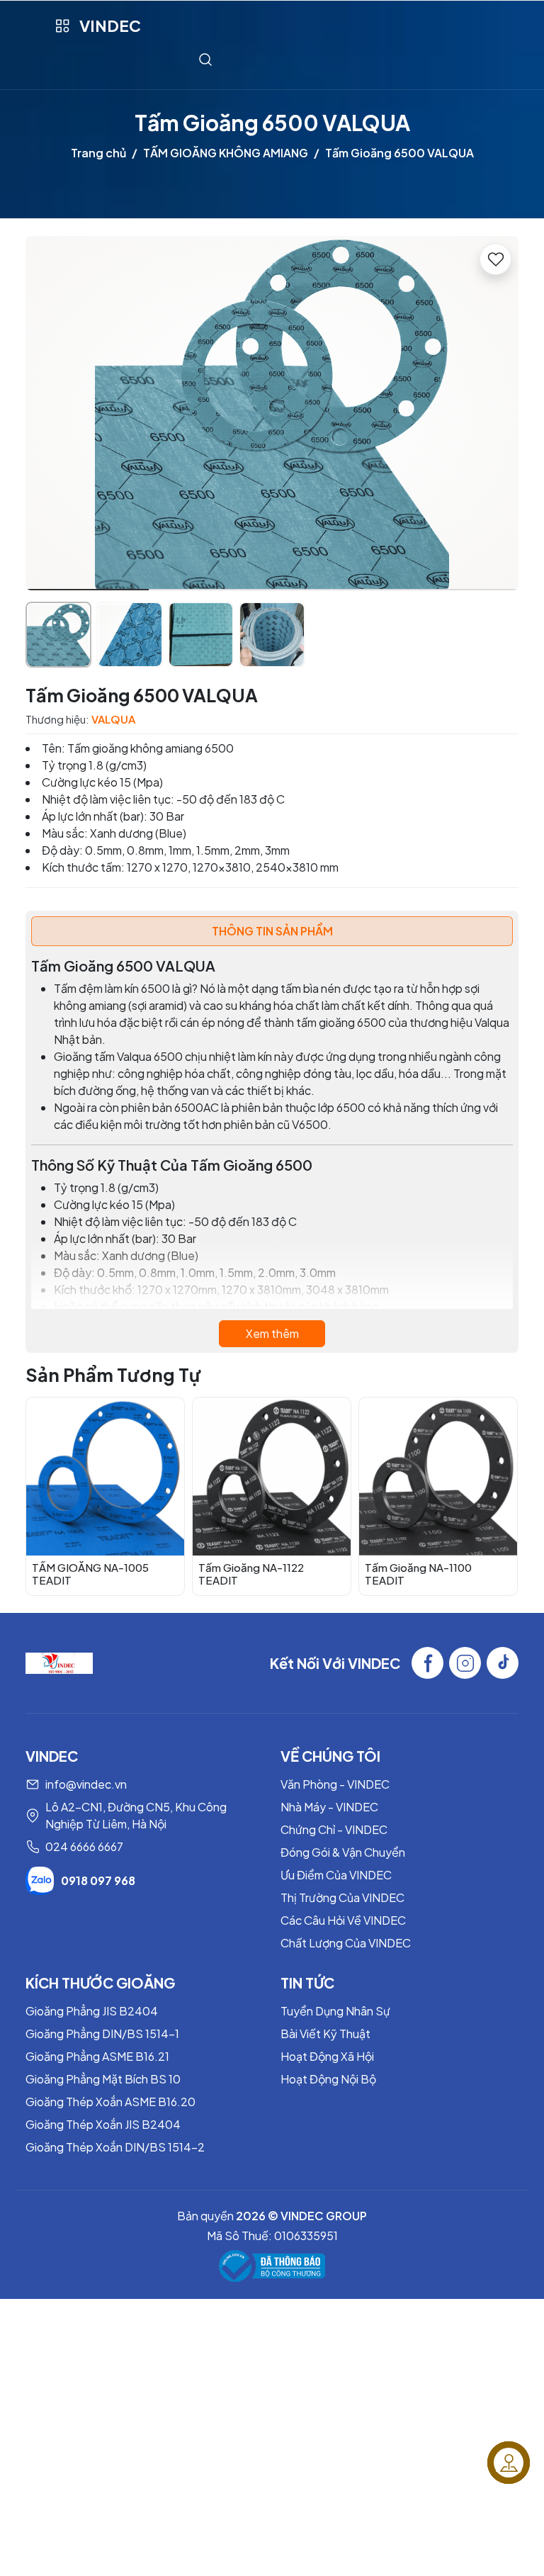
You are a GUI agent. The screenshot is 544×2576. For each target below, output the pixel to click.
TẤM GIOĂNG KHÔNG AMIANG (226, 153)
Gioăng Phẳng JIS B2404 (92, 2011)
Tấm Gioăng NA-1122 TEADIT (251, 1574)
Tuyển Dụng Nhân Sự (335, 2011)
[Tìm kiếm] (205, 59)
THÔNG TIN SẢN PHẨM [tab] (272, 931)
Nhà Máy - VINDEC (329, 1807)
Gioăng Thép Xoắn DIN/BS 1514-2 (115, 2147)
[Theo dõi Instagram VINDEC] (465, 1663)
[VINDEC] (59, 1661)
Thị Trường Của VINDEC (342, 1897)
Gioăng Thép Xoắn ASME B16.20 (110, 2102)
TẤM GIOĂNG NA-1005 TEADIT (90, 1574)
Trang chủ (98, 153)
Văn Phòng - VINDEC (335, 1784)
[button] (497, 415)
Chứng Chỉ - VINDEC (334, 1829)
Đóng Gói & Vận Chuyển (343, 1852)
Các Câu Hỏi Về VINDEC (343, 1920)
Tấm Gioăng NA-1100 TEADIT (418, 1574)
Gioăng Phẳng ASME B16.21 (97, 2056)
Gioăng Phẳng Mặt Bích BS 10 (103, 2079)
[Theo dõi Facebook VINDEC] (427, 1663)
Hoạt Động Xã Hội (327, 2056)
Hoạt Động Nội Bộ (328, 2079)
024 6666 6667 (84, 1846)
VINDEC (110, 26)
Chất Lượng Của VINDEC (346, 1943)
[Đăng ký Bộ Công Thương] (272, 2266)
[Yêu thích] (495, 259)
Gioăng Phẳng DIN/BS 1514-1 (102, 2034)
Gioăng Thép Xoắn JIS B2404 (103, 2124)
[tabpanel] (272, 1152)
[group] (272, 413)
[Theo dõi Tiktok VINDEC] (503, 1663)
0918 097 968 (98, 1880)
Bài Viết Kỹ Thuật (325, 2034)
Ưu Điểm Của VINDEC (336, 1875)
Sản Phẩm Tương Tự (113, 1375)
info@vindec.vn (86, 1784)
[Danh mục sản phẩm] (62, 26)
